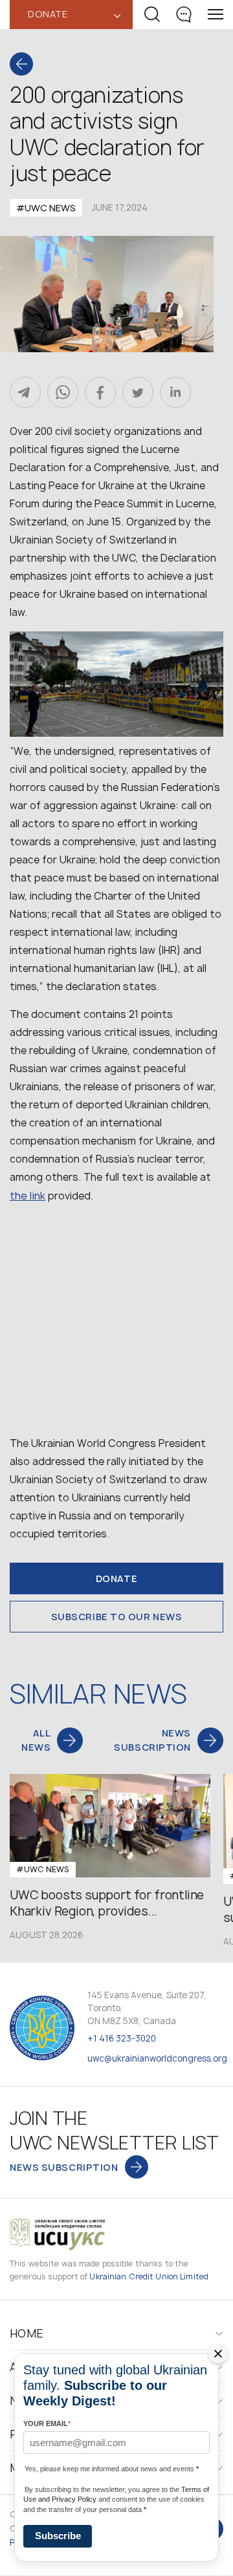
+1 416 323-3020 (122, 2038)
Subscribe (58, 2536)
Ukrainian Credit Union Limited (149, 2276)
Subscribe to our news (117, 1617)
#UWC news (46, 208)
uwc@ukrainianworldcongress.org (157, 2058)
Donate (116, 1578)
